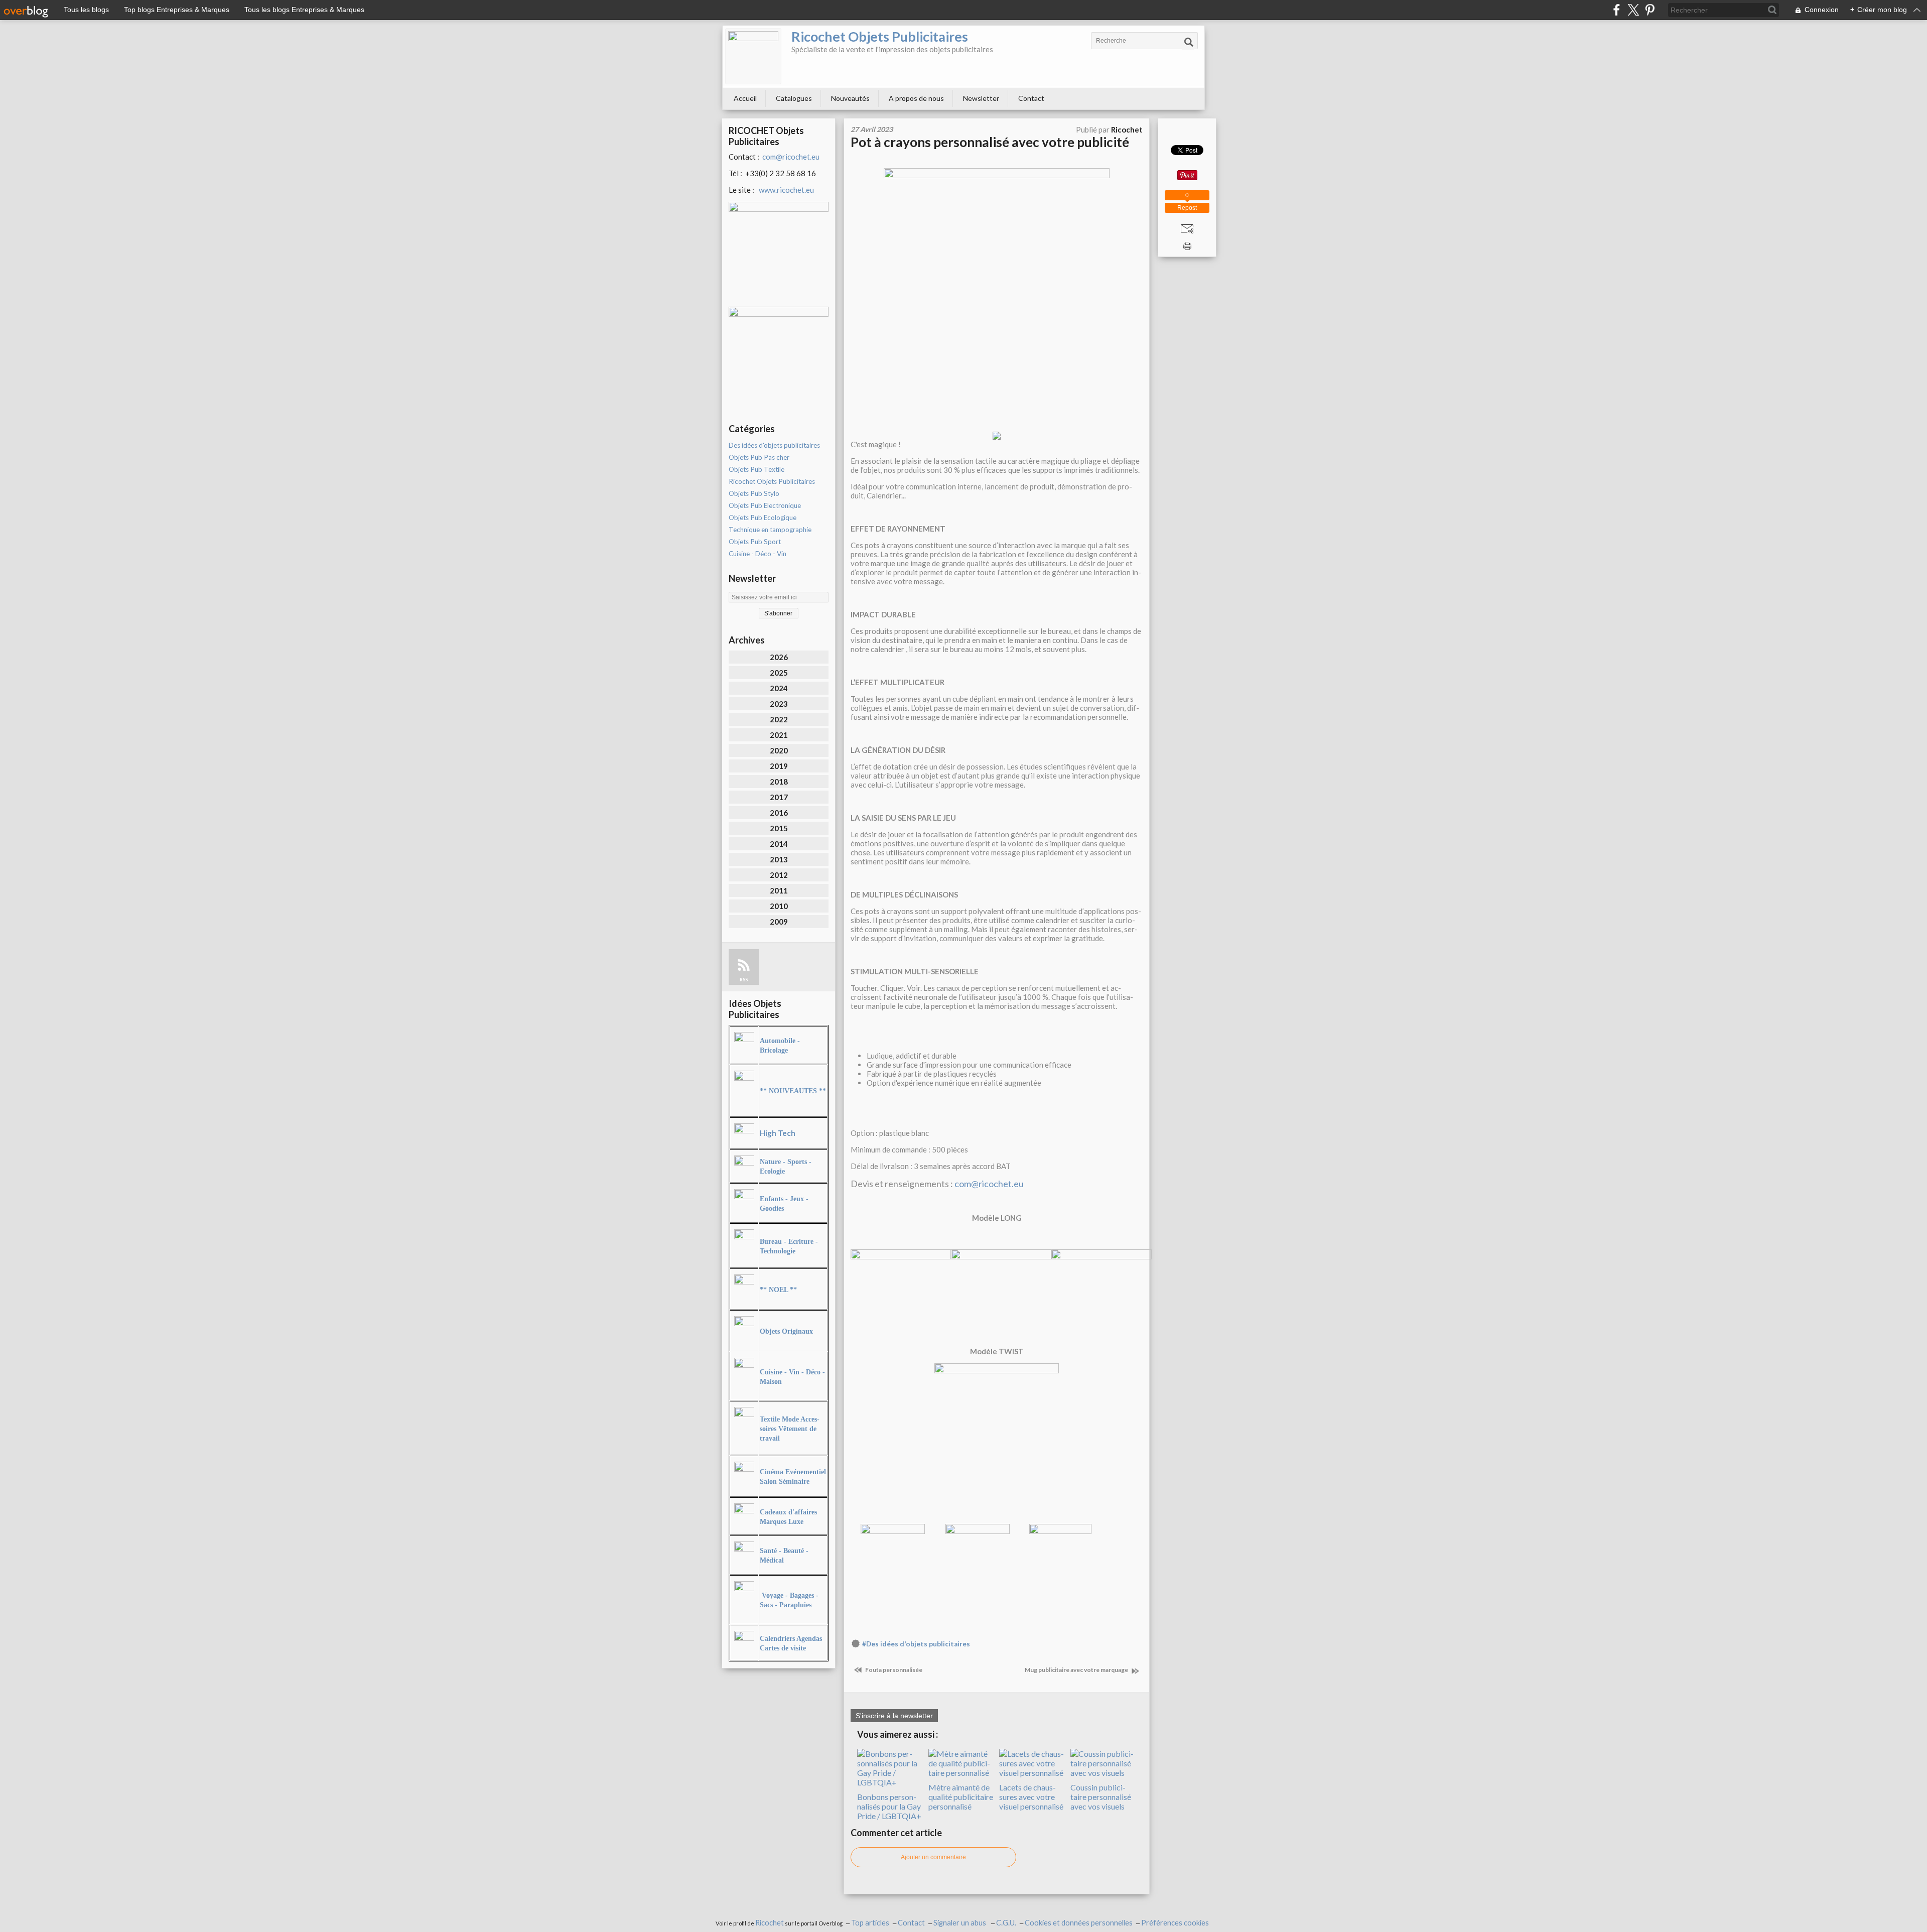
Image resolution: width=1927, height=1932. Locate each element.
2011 (779, 890)
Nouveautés (850, 98)
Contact (1031, 98)
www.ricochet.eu (786, 190)
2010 (779, 906)
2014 (779, 844)
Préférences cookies (1175, 1923)
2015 (779, 828)
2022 (779, 719)
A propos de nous (916, 98)
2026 (779, 657)
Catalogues (794, 98)
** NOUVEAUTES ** (793, 1091)
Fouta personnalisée (893, 1670)
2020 (779, 750)
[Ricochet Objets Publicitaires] (753, 56)
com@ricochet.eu (791, 157)
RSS (744, 980)
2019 (779, 766)
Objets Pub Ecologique (763, 518)
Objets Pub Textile (756, 469)
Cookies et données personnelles (1079, 1923)
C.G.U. (1006, 1923)
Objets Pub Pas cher (759, 457)
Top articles (870, 1923)
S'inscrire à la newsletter (894, 1716)
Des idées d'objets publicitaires (774, 445)
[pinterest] (1650, 10)
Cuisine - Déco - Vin (758, 554)
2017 (779, 797)
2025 (779, 673)
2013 (779, 859)
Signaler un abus (960, 1923)
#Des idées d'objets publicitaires (916, 1644)
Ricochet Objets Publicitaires (880, 36)
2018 (779, 782)
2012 (779, 875)
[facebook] (1617, 10)
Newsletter (981, 98)
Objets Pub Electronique (765, 505)
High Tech (778, 1133)
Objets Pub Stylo (754, 493)
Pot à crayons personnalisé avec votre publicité (990, 142)
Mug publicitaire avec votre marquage (1077, 1670)
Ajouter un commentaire (933, 1857)
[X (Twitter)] (1633, 10)
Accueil (745, 98)
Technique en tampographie (770, 530)
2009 (779, 922)
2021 (779, 735)
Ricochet (770, 1923)
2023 (779, 704)
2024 (779, 688)
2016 (779, 813)
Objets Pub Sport (755, 542)
